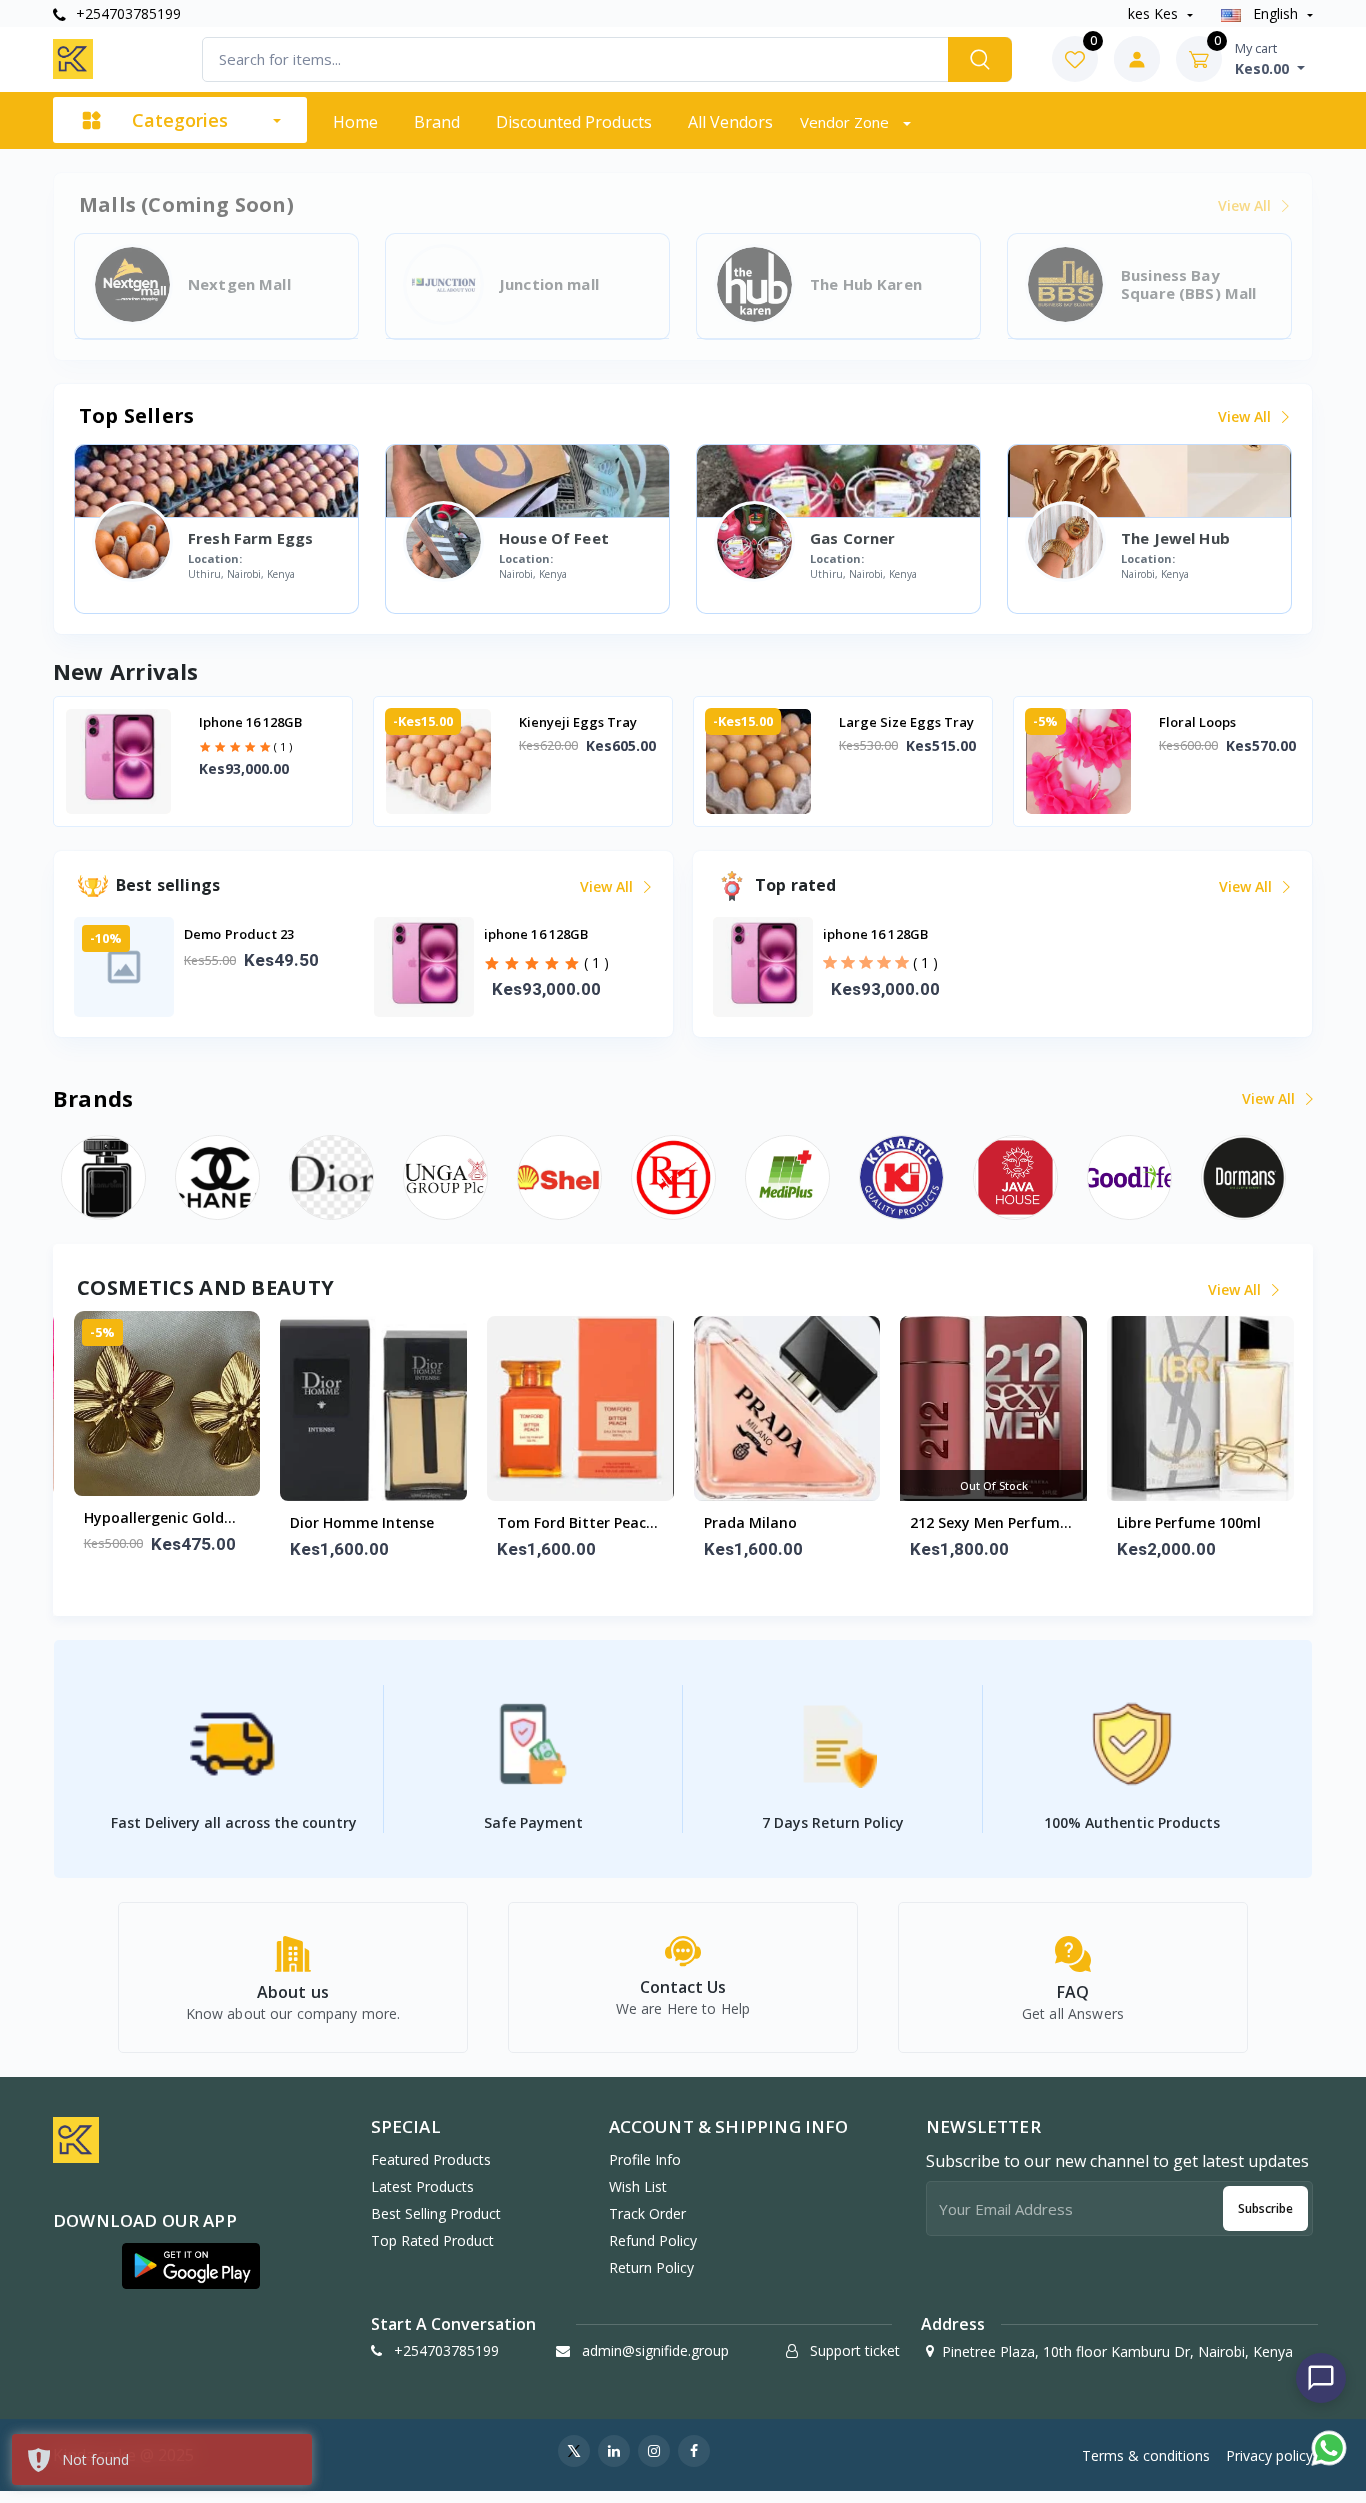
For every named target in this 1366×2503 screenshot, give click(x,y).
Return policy (651, 2267)
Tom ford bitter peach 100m (576, 1524)
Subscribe (1265, 2208)
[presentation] (118, 763)
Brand (437, 122)
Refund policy (653, 2240)
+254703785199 (126, 13)
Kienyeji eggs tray (578, 722)
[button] (191, 2266)
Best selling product (436, 2213)
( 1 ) (283, 746)
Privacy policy (1269, 2455)
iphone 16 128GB (250, 722)
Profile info (645, 2159)
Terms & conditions (1146, 2455)
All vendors (730, 122)
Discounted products (574, 122)
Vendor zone (846, 122)
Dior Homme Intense (362, 1522)
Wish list (638, 2186)
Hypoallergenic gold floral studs (154, 1519)
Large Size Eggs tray (906, 722)
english (1275, 13)
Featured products (431, 2159)
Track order (647, 2213)
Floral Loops (1197, 722)
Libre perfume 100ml (1189, 1522)
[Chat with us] (1321, 2378)
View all (1246, 416)
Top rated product (432, 2240)
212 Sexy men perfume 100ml (989, 1524)
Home (355, 122)
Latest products (422, 2186)
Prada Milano (750, 1522)
